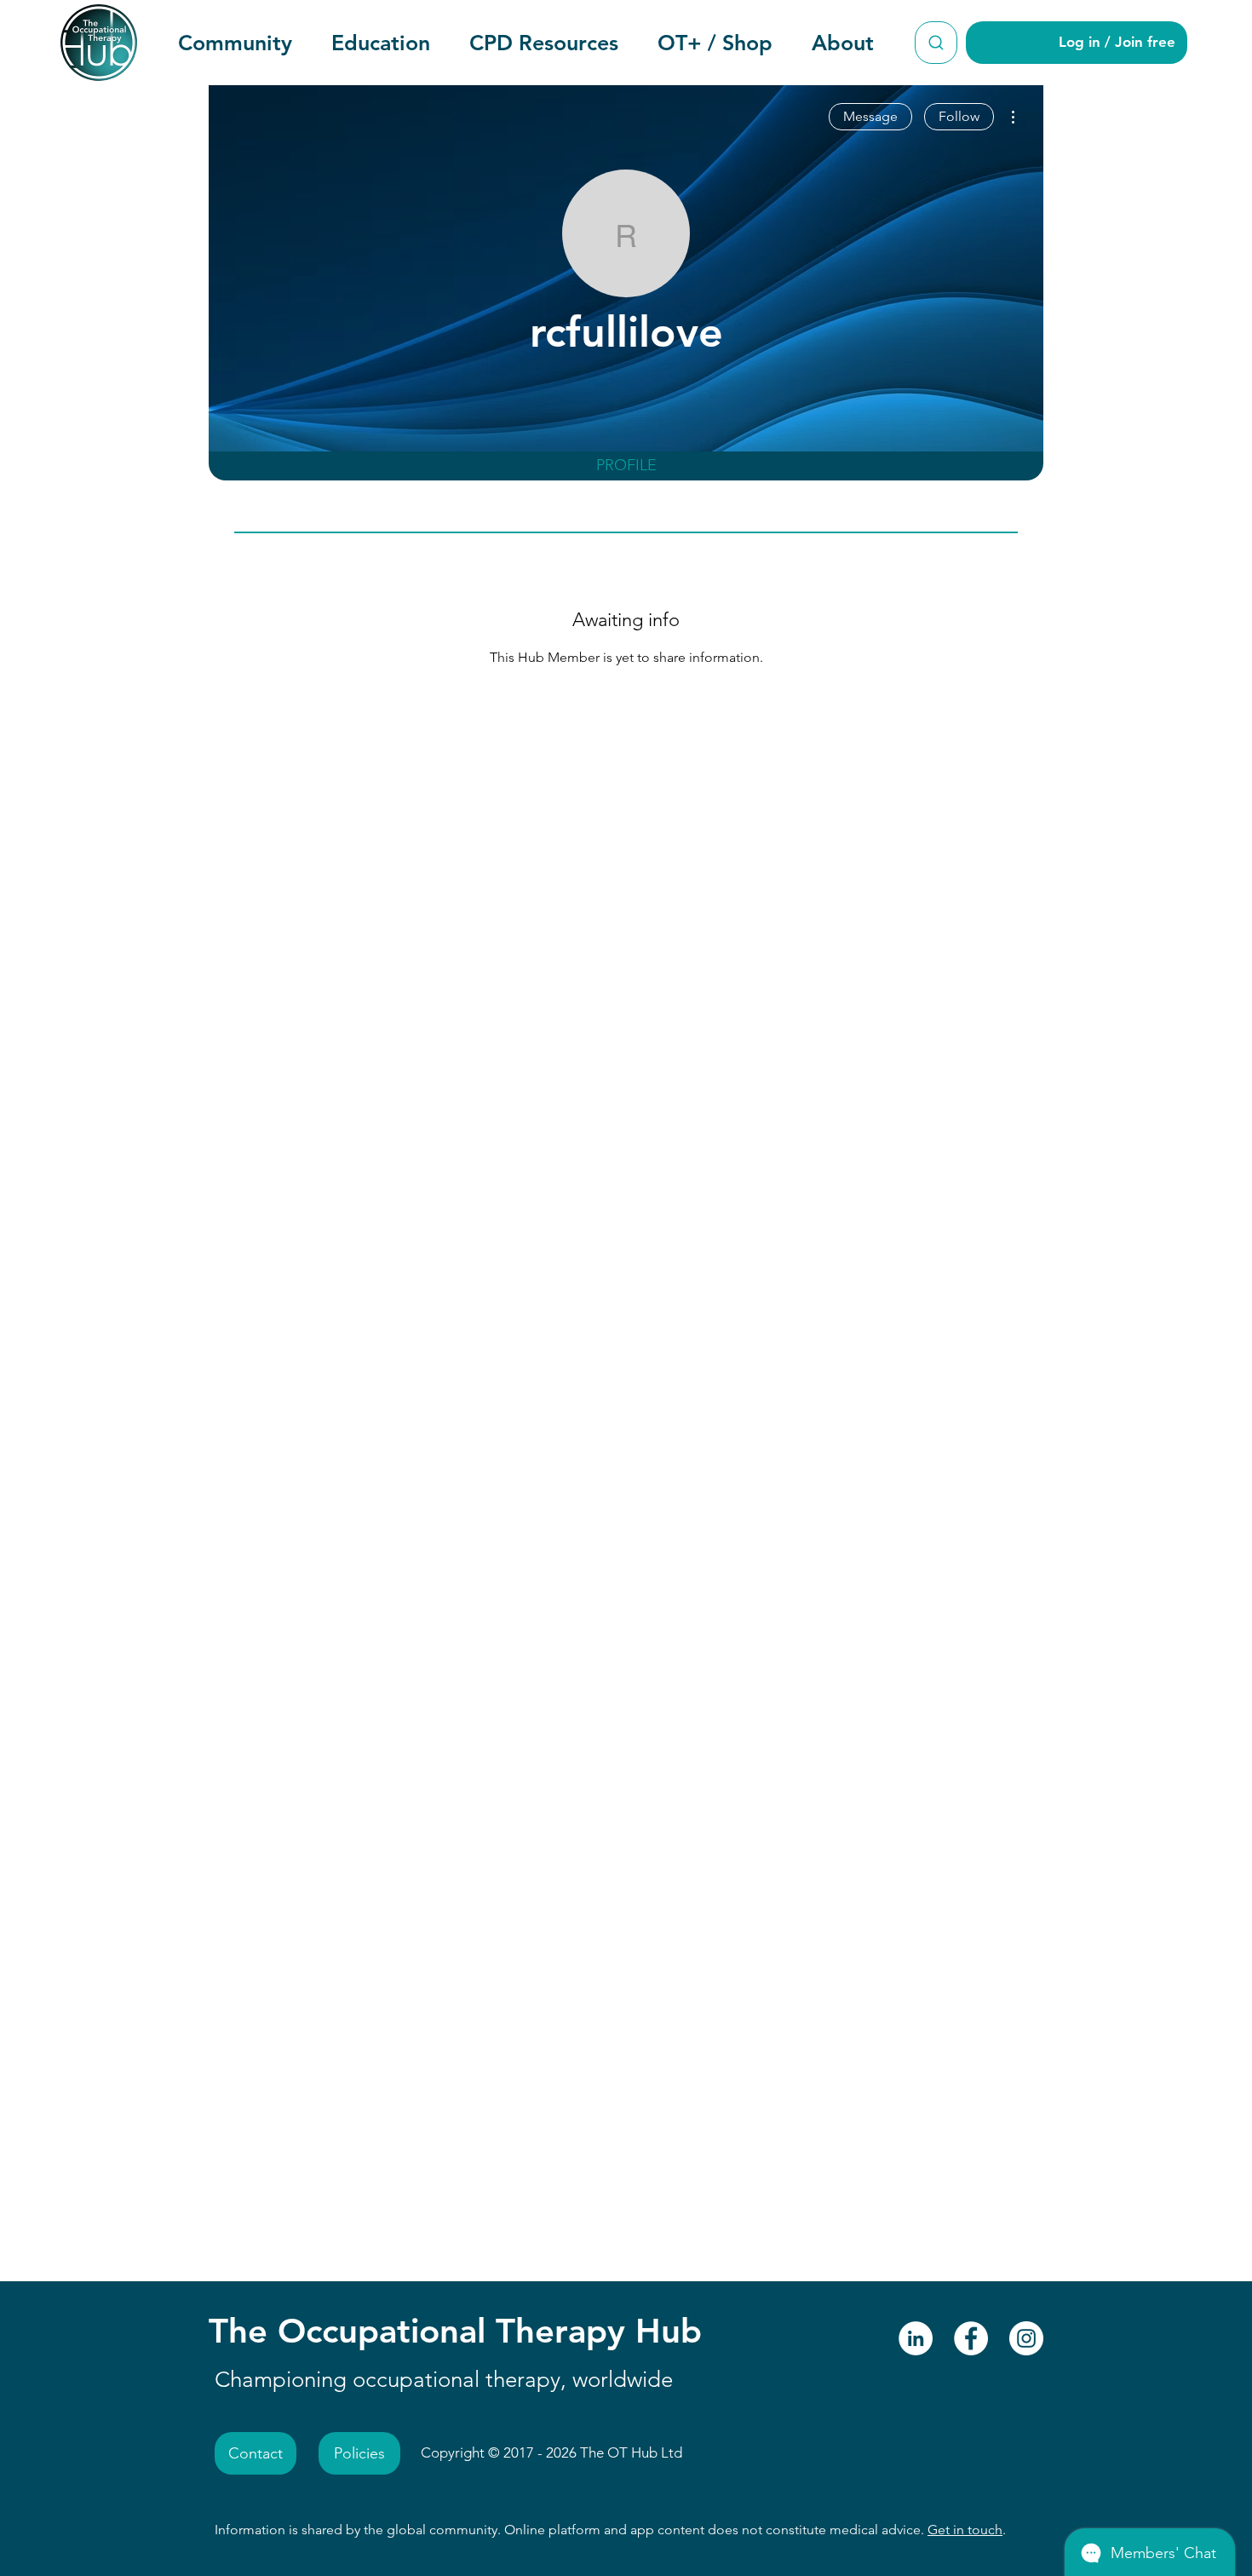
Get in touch (965, 2530)
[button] (235, 43)
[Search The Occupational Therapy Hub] (936, 43)
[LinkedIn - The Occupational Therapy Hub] (916, 2338)
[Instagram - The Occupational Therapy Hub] (1026, 2338)
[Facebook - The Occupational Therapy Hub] (971, 2338)
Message (870, 116)
